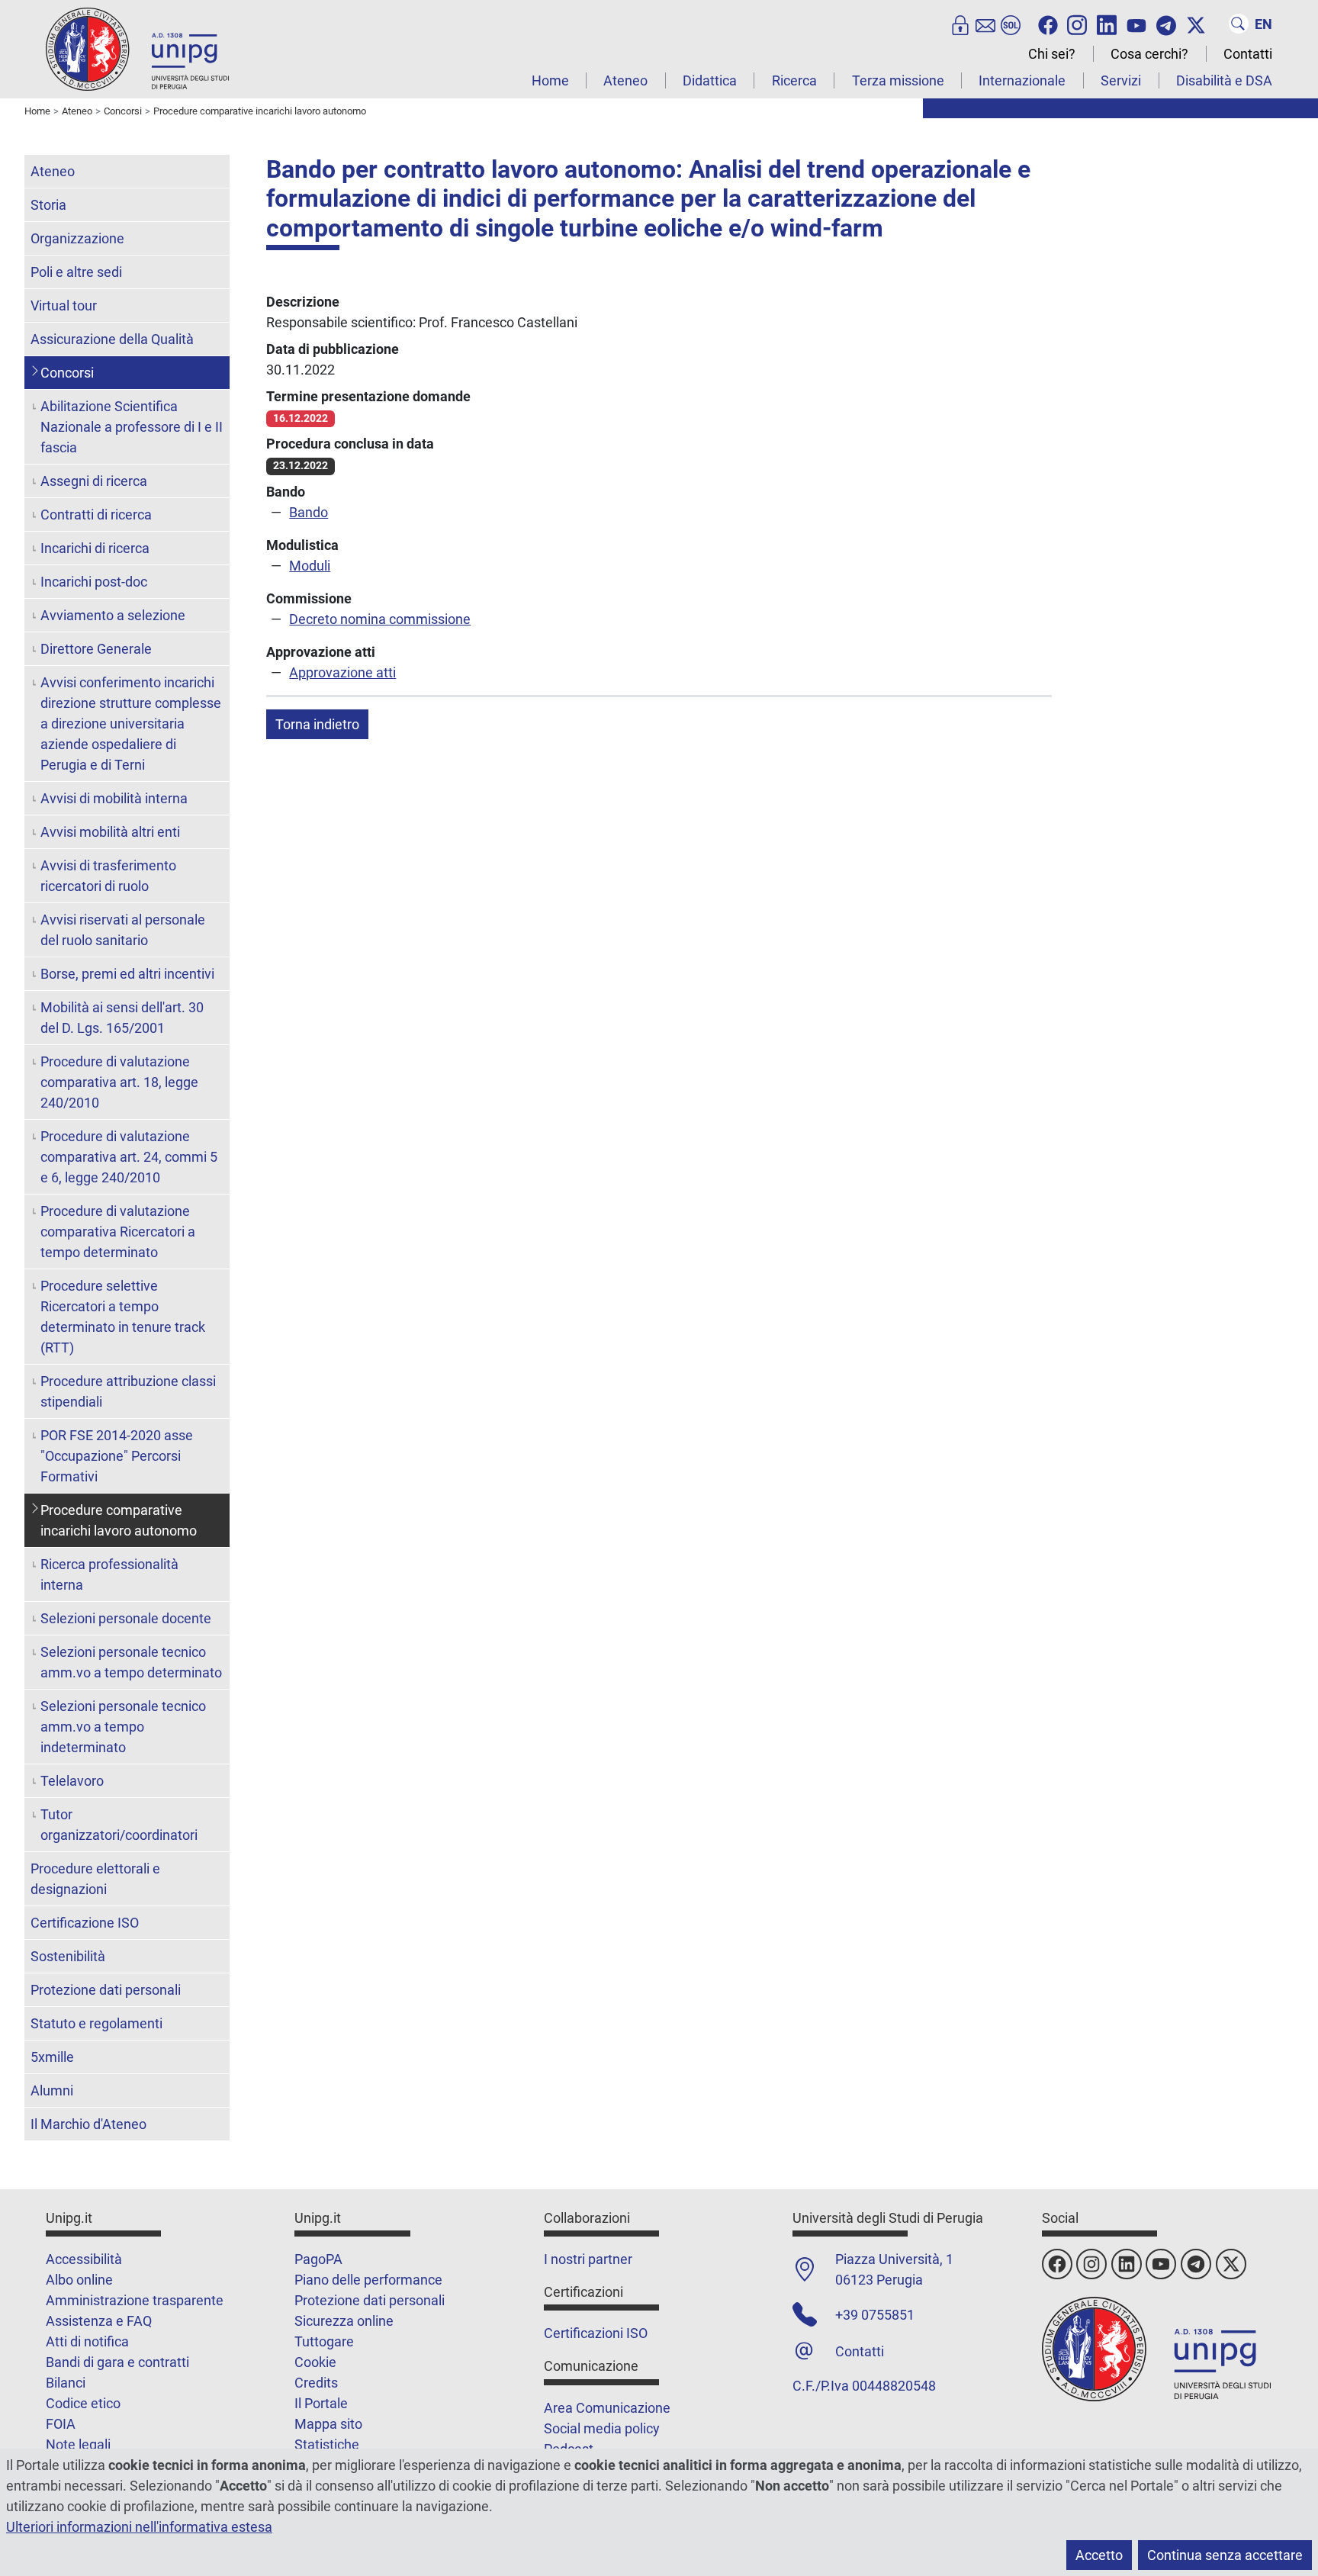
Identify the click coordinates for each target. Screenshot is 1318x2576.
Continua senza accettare (1225, 2555)
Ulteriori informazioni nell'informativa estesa (139, 2527)
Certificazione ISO (85, 1923)
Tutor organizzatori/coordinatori (119, 1825)
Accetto (1099, 2555)
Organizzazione (77, 238)
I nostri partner (588, 2259)
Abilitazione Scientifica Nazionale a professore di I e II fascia (132, 427)
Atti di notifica (87, 2341)
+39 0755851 (875, 2315)
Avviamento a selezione (113, 615)
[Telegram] (1166, 24)
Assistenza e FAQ (99, 2321)
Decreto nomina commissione (380, 619)
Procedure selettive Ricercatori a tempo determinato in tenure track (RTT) (123, 1317)
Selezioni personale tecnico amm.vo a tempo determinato (131, 1662)
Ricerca (794, 80)
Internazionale (1022, 80)
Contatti (1248, 54)
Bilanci (66, 2383)
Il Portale (321, 2403)
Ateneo (625, 80)
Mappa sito (328, 2424)
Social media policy (602, 2428)
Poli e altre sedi (76, 272)
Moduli (310, 566)
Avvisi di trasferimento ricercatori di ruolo (108, 876)
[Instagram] (1077, 24)
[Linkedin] (1107, 24)
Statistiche (327, 2444)
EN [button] (1263, 24)
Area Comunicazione (607, 2408)
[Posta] (985, 24)
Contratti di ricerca (96, 515)
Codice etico (83, 2403)
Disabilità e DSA (1224, 80)
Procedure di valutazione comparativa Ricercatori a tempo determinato (118, 1232)
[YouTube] (1136, 24)
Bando (309, 512)
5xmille (52, 2057)
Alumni (52, 2090)
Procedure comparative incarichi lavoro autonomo (119, 1520)
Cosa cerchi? (1149, 54)
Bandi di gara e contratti (117, 2362)
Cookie (315, 2362)
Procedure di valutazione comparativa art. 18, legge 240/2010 (119, 1082)
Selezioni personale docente (126, 1618)
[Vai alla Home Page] (137, 48)
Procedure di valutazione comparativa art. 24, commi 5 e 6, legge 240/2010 (129, 1157)
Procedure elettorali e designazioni (95, 1879)
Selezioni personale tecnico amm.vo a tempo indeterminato (123, 1727)
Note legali (78, 2444)
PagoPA (318, 2259)
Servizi (1121, 80)
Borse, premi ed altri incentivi (127, 974)
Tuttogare (324, 2341)
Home (550, 80)
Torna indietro (317, 724)
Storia (48, 205)
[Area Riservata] (960, 24)
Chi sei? (1052, 54)
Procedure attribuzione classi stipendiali (128, 1391)
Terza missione (898, 80)
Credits (316, 2383)
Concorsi (67, 373)
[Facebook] (1048, 24)
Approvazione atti (342, 672)
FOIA (61, 2424)
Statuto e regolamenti (96, 2023)
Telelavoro (72, 1781)
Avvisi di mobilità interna (114, 798)
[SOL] (1011, 24)
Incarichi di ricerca (95, 548)
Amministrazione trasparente (135, 2300)
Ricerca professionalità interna (109, 1574)
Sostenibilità (68, 1956)
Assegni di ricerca (94, 481)
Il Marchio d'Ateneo (88, 2124)
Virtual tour (64, 306)
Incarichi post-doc (94, 582)
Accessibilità (84, 2259)
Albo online (79, 2280)
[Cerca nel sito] (1239, 24)
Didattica (710, 80)
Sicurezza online (344, 2321)
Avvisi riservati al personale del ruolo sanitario (123, 930)
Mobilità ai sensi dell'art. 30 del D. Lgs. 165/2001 (122, 1018)
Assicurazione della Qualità (112, 339)
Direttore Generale (96, 649)
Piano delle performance (368, 2280)
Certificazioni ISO (596, 2333)
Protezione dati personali (106, 1990)
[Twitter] (1196, 24)
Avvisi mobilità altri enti (110, 832)
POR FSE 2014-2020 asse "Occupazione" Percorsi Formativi (117, 1456)
